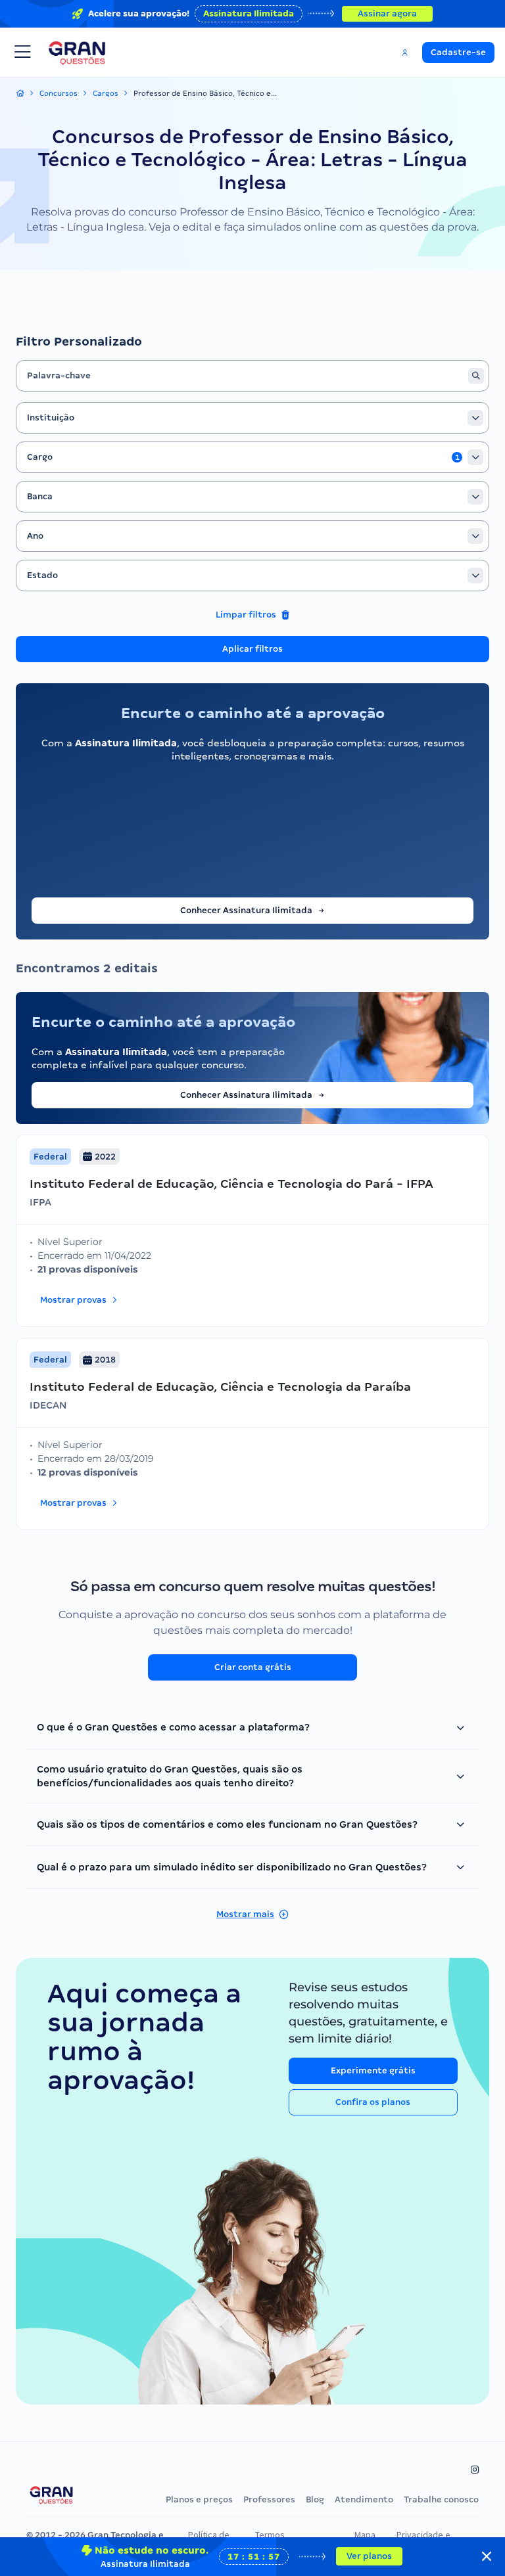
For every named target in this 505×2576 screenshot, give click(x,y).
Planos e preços (199, 2499)
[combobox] (252, 418)
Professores (269, 2499)
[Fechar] (487, 2556)
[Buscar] (476, 376)
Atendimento (364, 2499)
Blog (315, 2499)
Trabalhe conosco (441, 2499)
